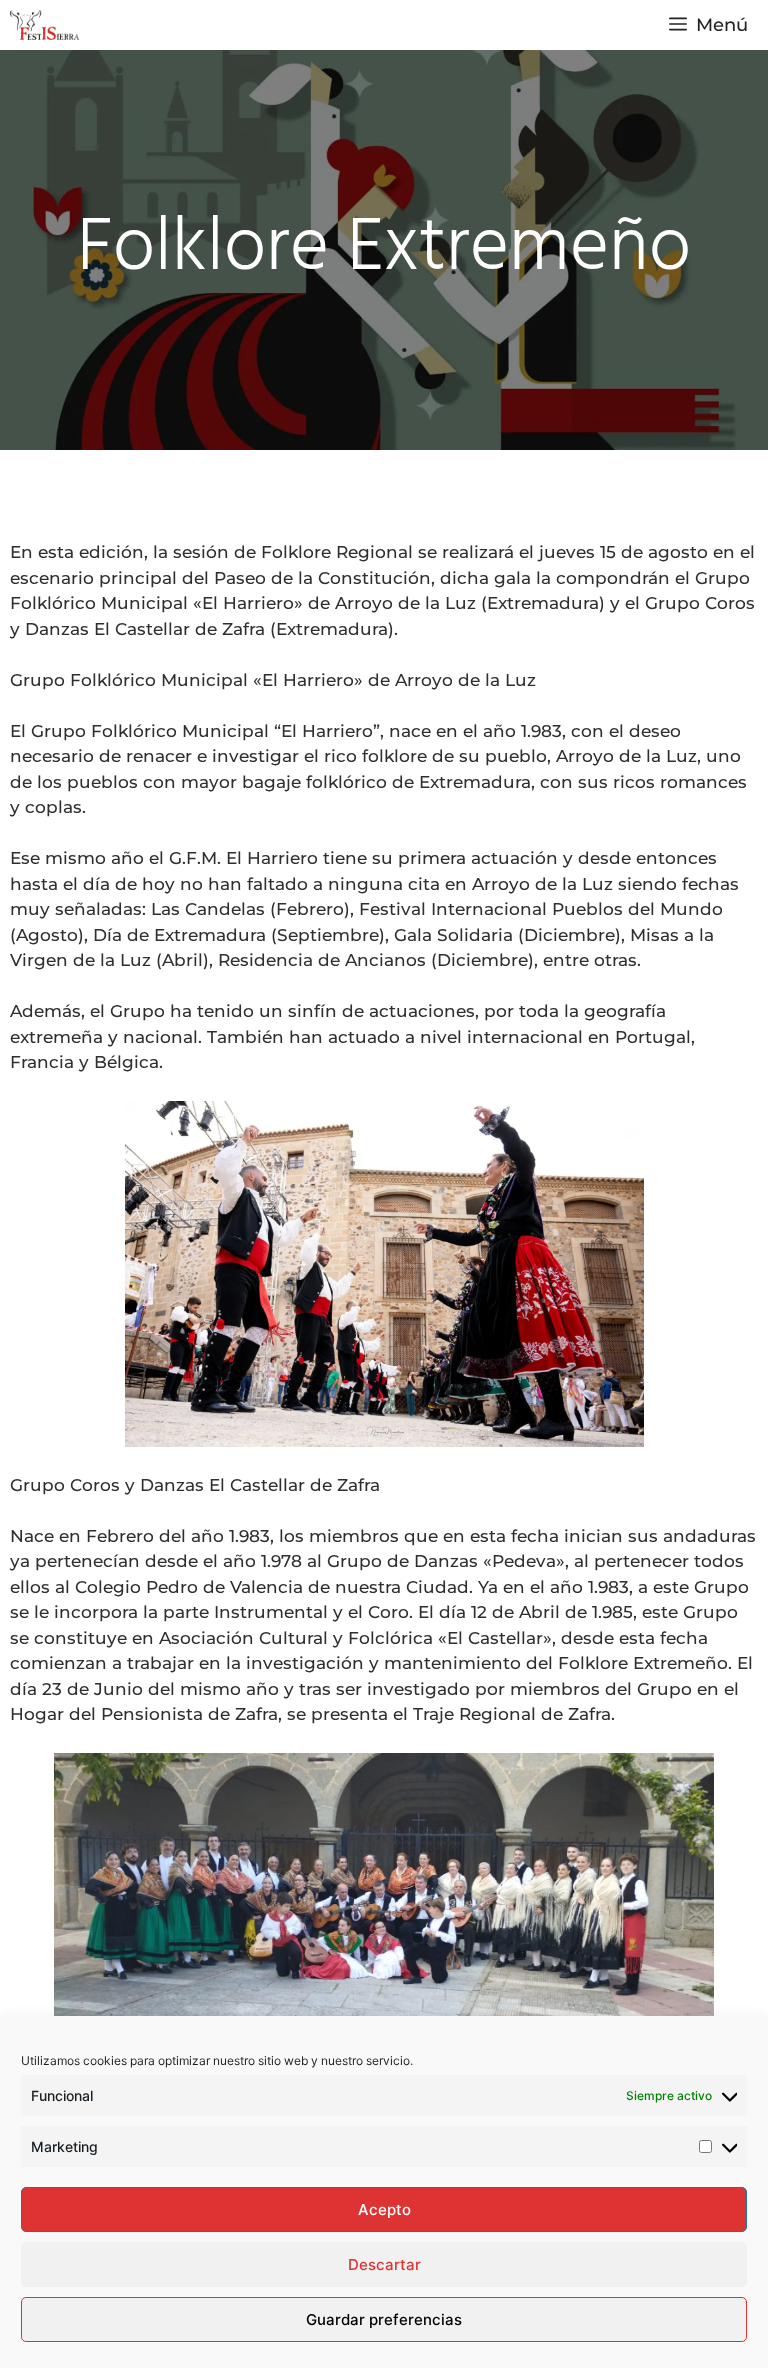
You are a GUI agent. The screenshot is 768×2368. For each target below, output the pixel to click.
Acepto (384, 2209)
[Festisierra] (44, 25)
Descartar (384, 2264)
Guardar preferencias (384, 2319)
